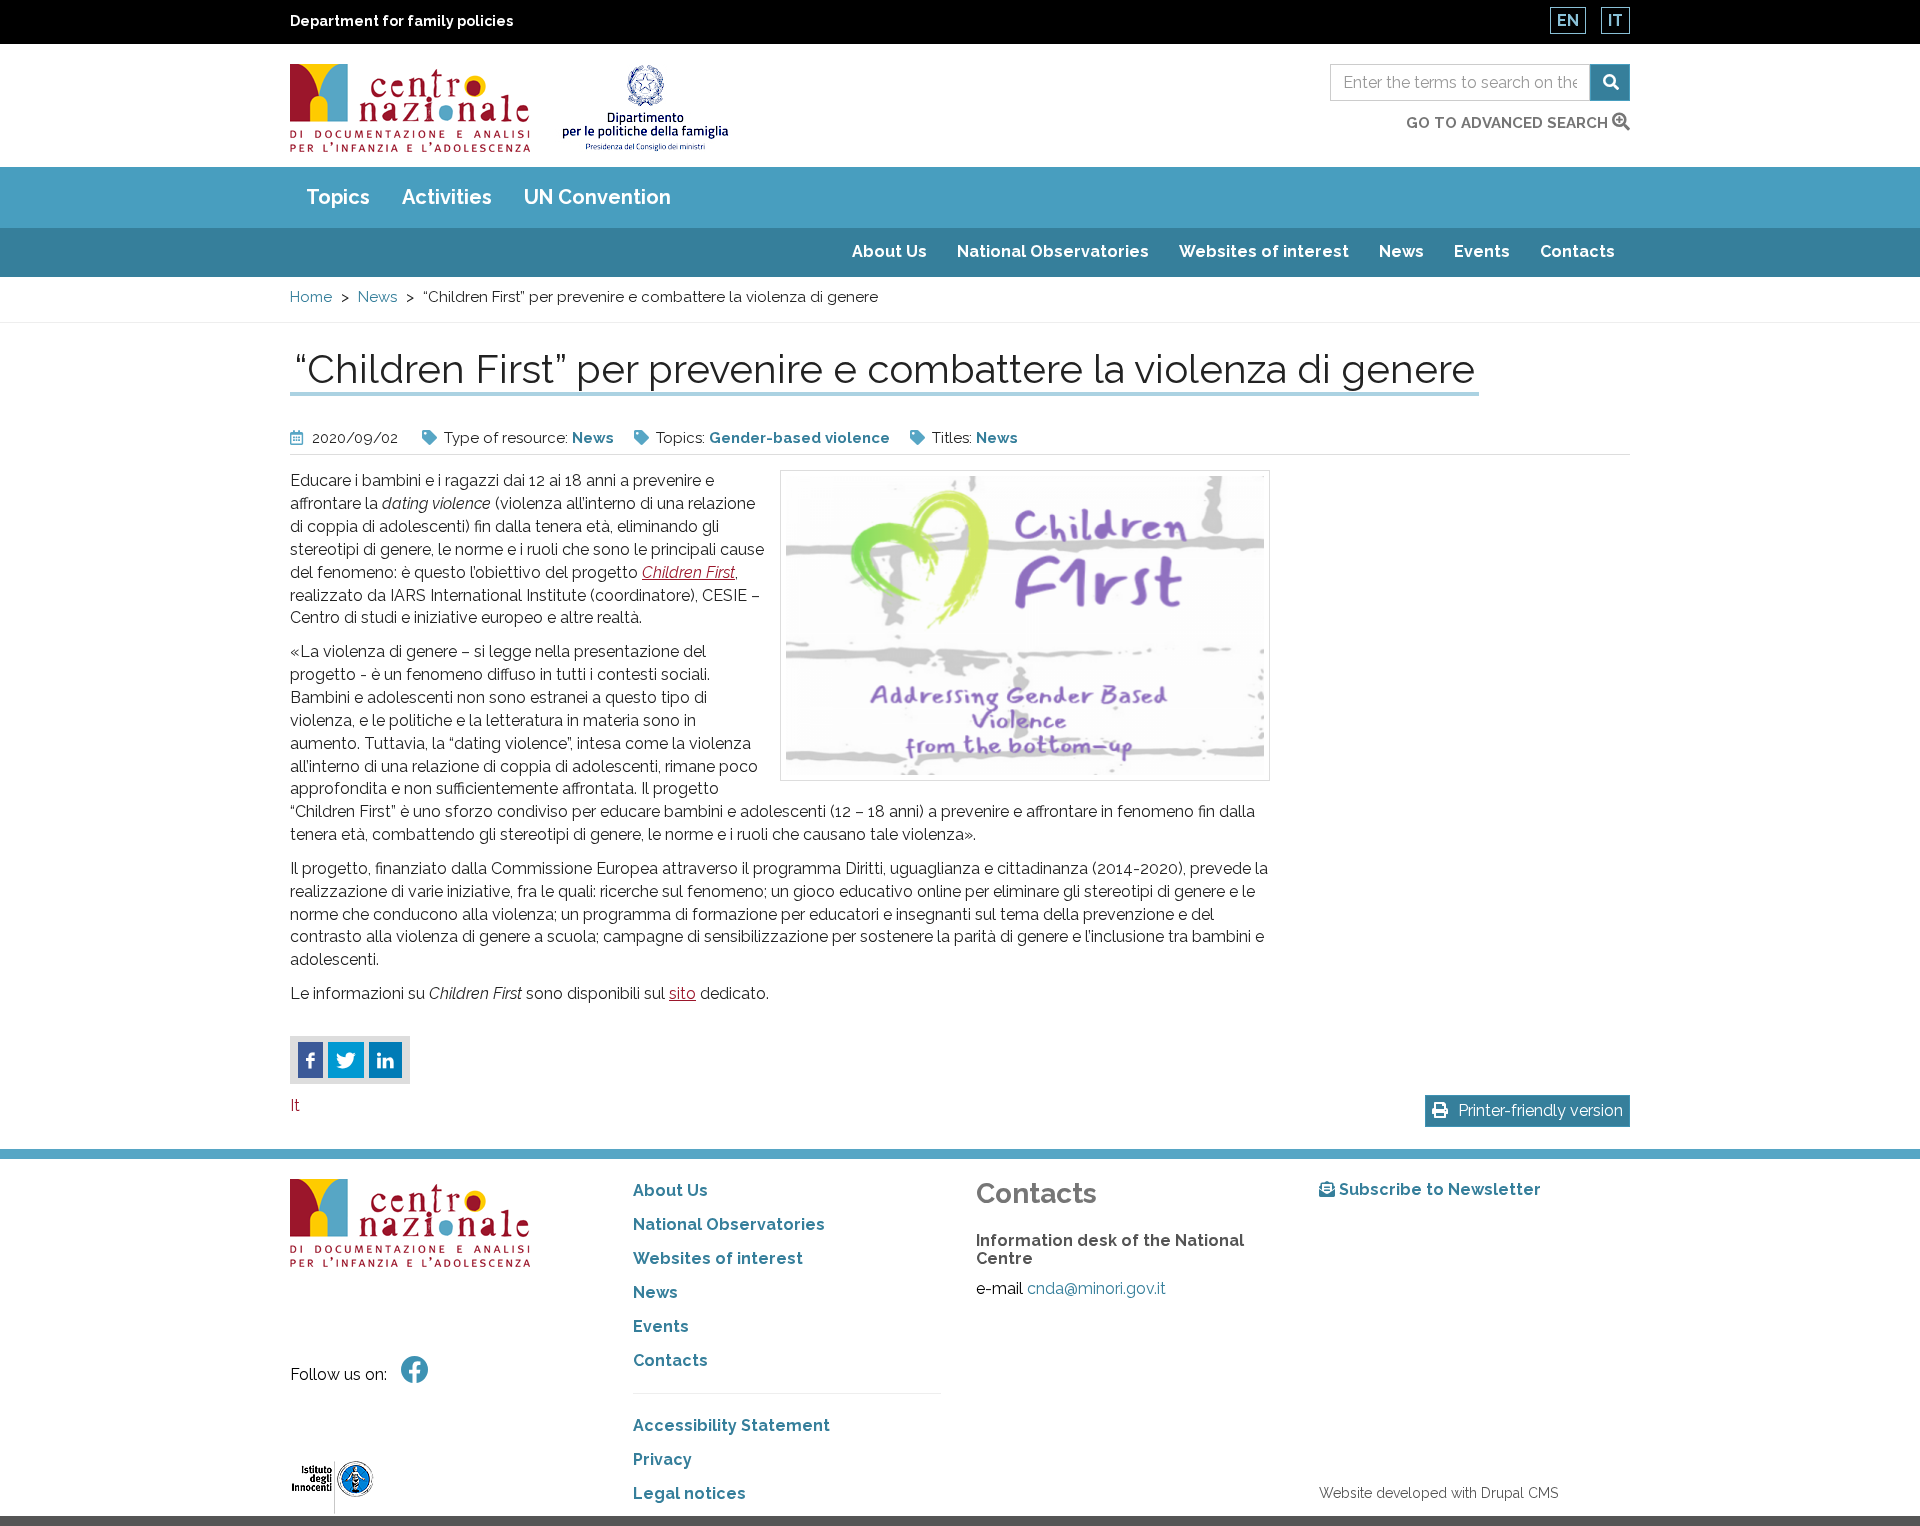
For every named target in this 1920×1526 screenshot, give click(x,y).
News (1401, 251)
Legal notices (689, 1493)
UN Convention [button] (597, 197)
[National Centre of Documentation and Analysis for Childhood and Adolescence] (410, 108)
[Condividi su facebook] (310, 1060)
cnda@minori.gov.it (1096, 1288)
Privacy (662, 1459)
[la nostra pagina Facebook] (415, 1370)
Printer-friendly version (1540, 1110)
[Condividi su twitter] (346, 1060)
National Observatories (1053, 251)
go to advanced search (1509, 123)
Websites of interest (1264, 251)
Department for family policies (401, 21)
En (1568, 20)
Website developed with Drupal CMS (1438, 1493)
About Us (889, 251)
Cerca (1610, 82)
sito (682, 993)
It (1615, 20)
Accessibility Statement (731, 1425)
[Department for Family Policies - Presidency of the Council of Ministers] (644, 108)
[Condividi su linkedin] (385, 1060)
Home (311, 297)
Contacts (1577, 251)
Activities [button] (447, 197)
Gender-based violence (799, 438)
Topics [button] (338, 197)
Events (1482, 251)
